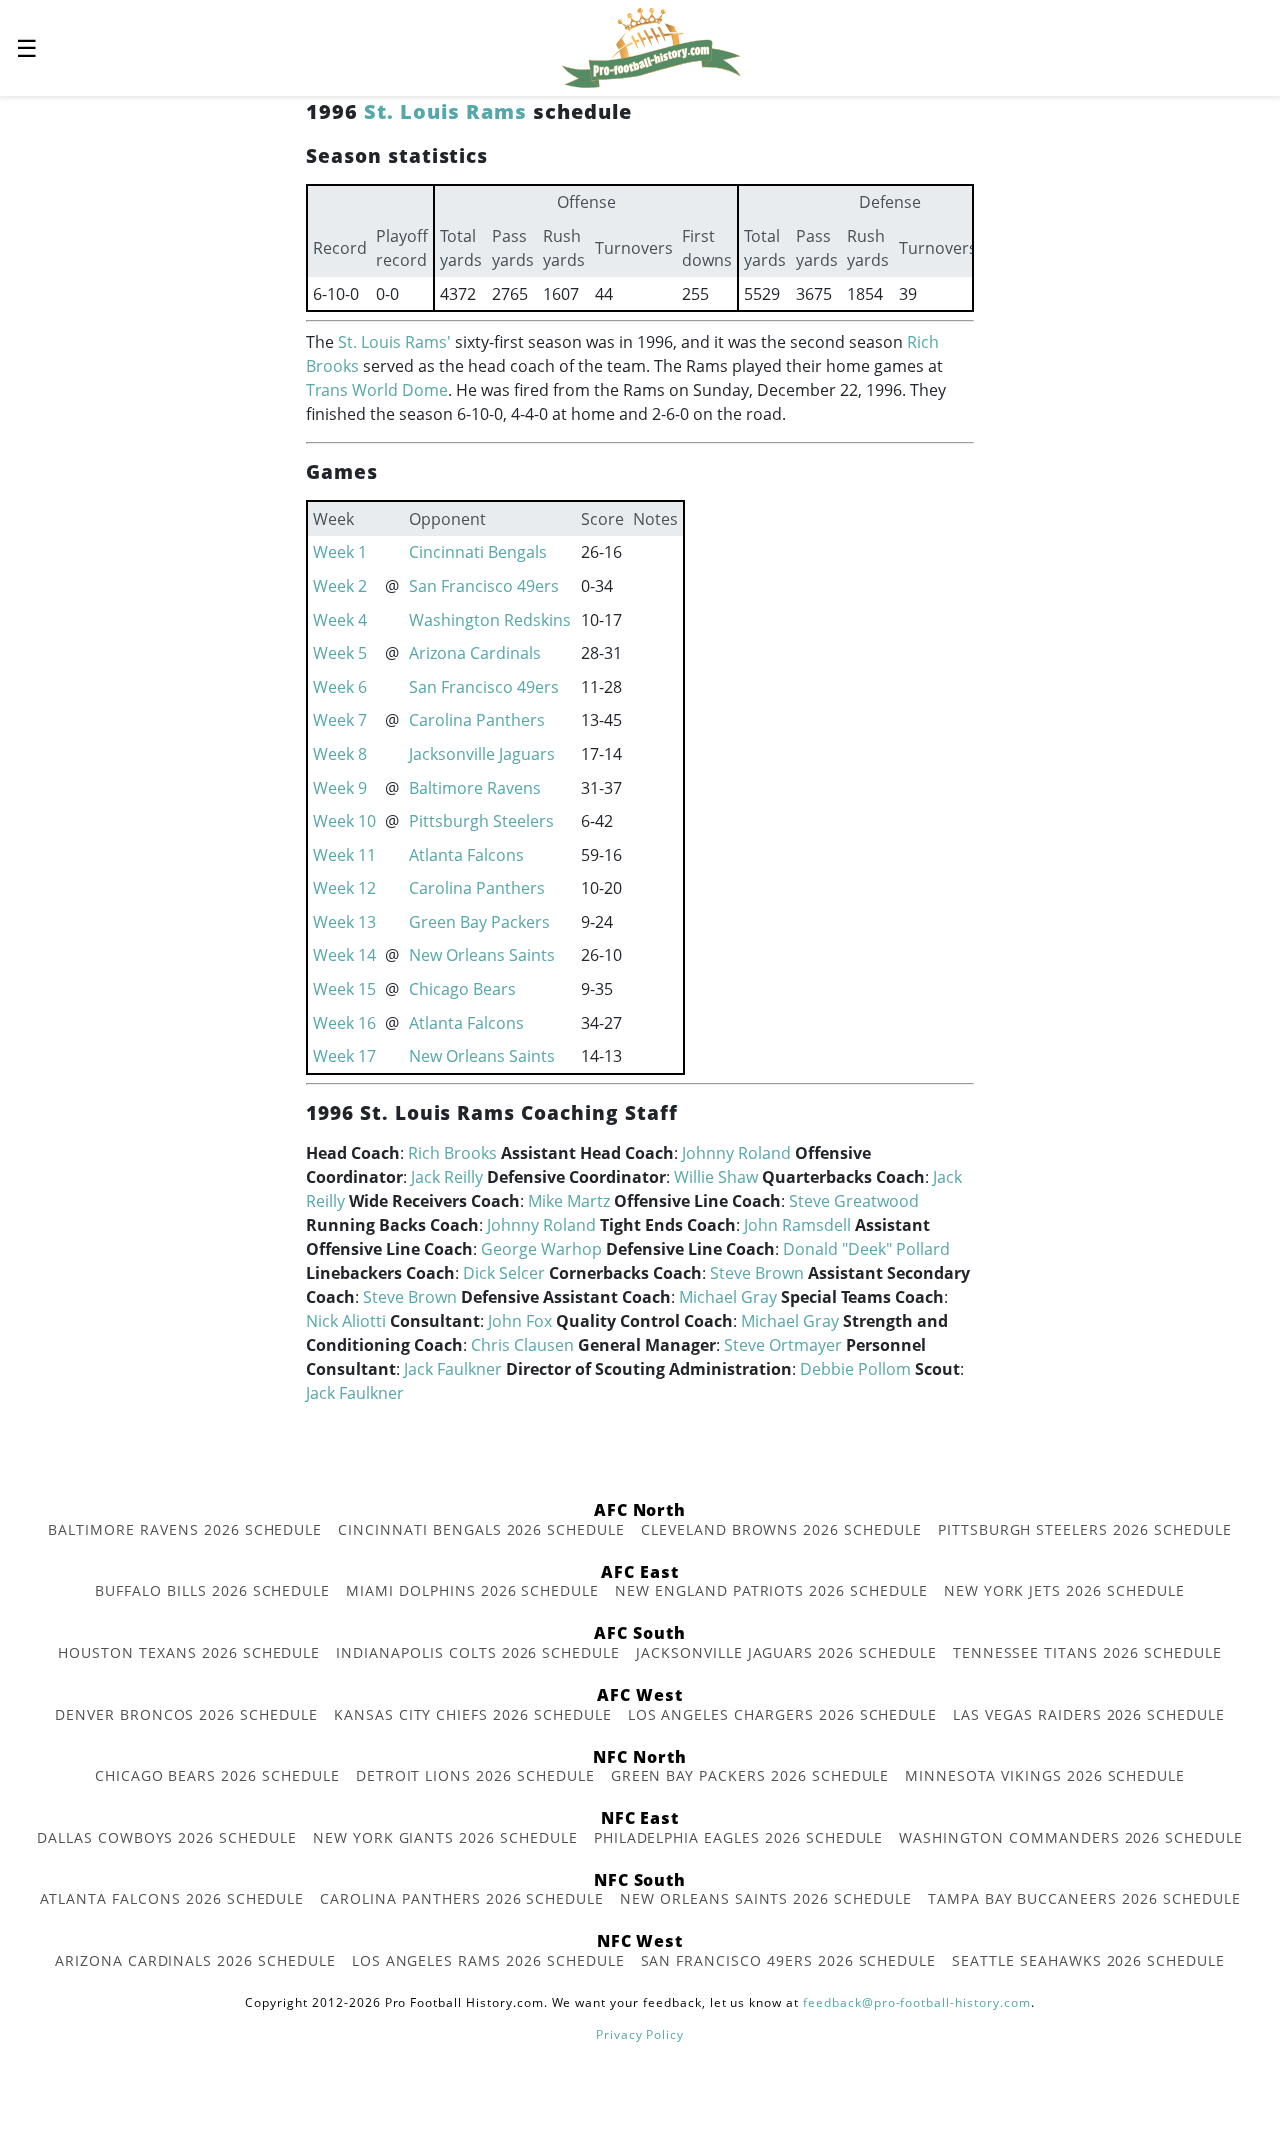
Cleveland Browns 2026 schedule (781, 1529)
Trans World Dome (377, 390)
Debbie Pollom (855, 1369)
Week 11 (344, 855)
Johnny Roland (736, 1153)
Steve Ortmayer (783, 1345)
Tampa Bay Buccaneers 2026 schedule (1084, 1898)
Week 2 (340, 586)
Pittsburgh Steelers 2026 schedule (1085, 1529)
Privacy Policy (640, 2034)
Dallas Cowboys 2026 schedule (167, 1837)
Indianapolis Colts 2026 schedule (478, 1652)
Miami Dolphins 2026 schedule (472, 1590)
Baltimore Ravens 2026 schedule (185, 1529)
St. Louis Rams (445, 111)
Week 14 (344, 955)
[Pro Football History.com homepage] (651, 46)
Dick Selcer (504, 1273)
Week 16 (344, 1023)
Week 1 (340, 552)
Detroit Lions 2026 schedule (475, 1775)
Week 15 (344, 989)
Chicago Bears (462, 989)
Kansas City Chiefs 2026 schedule (473, 1714)
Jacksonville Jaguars (482, 754)
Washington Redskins (490, 620)
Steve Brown (757, 1273)
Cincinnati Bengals (478, 552)
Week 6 (340, 687)
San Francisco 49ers (484, 586)
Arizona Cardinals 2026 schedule (195, 1960)
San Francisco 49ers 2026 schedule (789, 1960)
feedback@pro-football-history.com (917, 2002)
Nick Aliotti (346, 1321)
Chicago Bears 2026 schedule (217, 1775)
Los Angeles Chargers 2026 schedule (783, 1714)
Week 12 (344, 888)
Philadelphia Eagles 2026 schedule (739, 1837)
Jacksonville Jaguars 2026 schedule (786, 1652)
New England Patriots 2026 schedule (771, 1590)
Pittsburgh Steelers (481, 821)
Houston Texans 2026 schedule (189, 1652)
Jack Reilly (447, 1177)
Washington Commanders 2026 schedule (1071, 1837)
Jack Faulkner (453, 1369)
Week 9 (340, 788)
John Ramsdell (797, 1225)
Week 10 (344, 821)
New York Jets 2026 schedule (1064, 1590)
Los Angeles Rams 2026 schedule (488, 1960)
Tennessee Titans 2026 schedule (1087, 1652)
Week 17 (344, 1056)
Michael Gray (728, 1297)
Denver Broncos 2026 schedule (186, 1714)
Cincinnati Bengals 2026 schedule (481, 1529)
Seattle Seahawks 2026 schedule (1088, 1960)
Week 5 (340, 653)
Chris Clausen (522, 1345)
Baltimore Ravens (475, 788)
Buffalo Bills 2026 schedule (212, 1590)
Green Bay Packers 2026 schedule (750, 1775)
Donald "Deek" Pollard (866, 1249)
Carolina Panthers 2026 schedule (462, 1898)
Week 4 (340, 620)
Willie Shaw (716, 1177)
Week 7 (340, 720)
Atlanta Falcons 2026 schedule (172, 1898)
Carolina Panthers (477, 720)
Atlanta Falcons (466, 855)
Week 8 (340, 754)
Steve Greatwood (854, 1201)
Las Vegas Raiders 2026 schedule (1089, 1714)
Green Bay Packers (479, 922)
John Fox (520, 1321)
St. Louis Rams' (394, 342)
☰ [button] (27, 47)
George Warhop (541, 1249)
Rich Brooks (452, 1153)
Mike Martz (569, 1201)
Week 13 (344, 922)
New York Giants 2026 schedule (445, 1837)
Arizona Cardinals (475, 653)
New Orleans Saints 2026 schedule (766, 1898)
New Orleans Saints (482, 955)
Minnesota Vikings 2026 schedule (1045, 1775)
